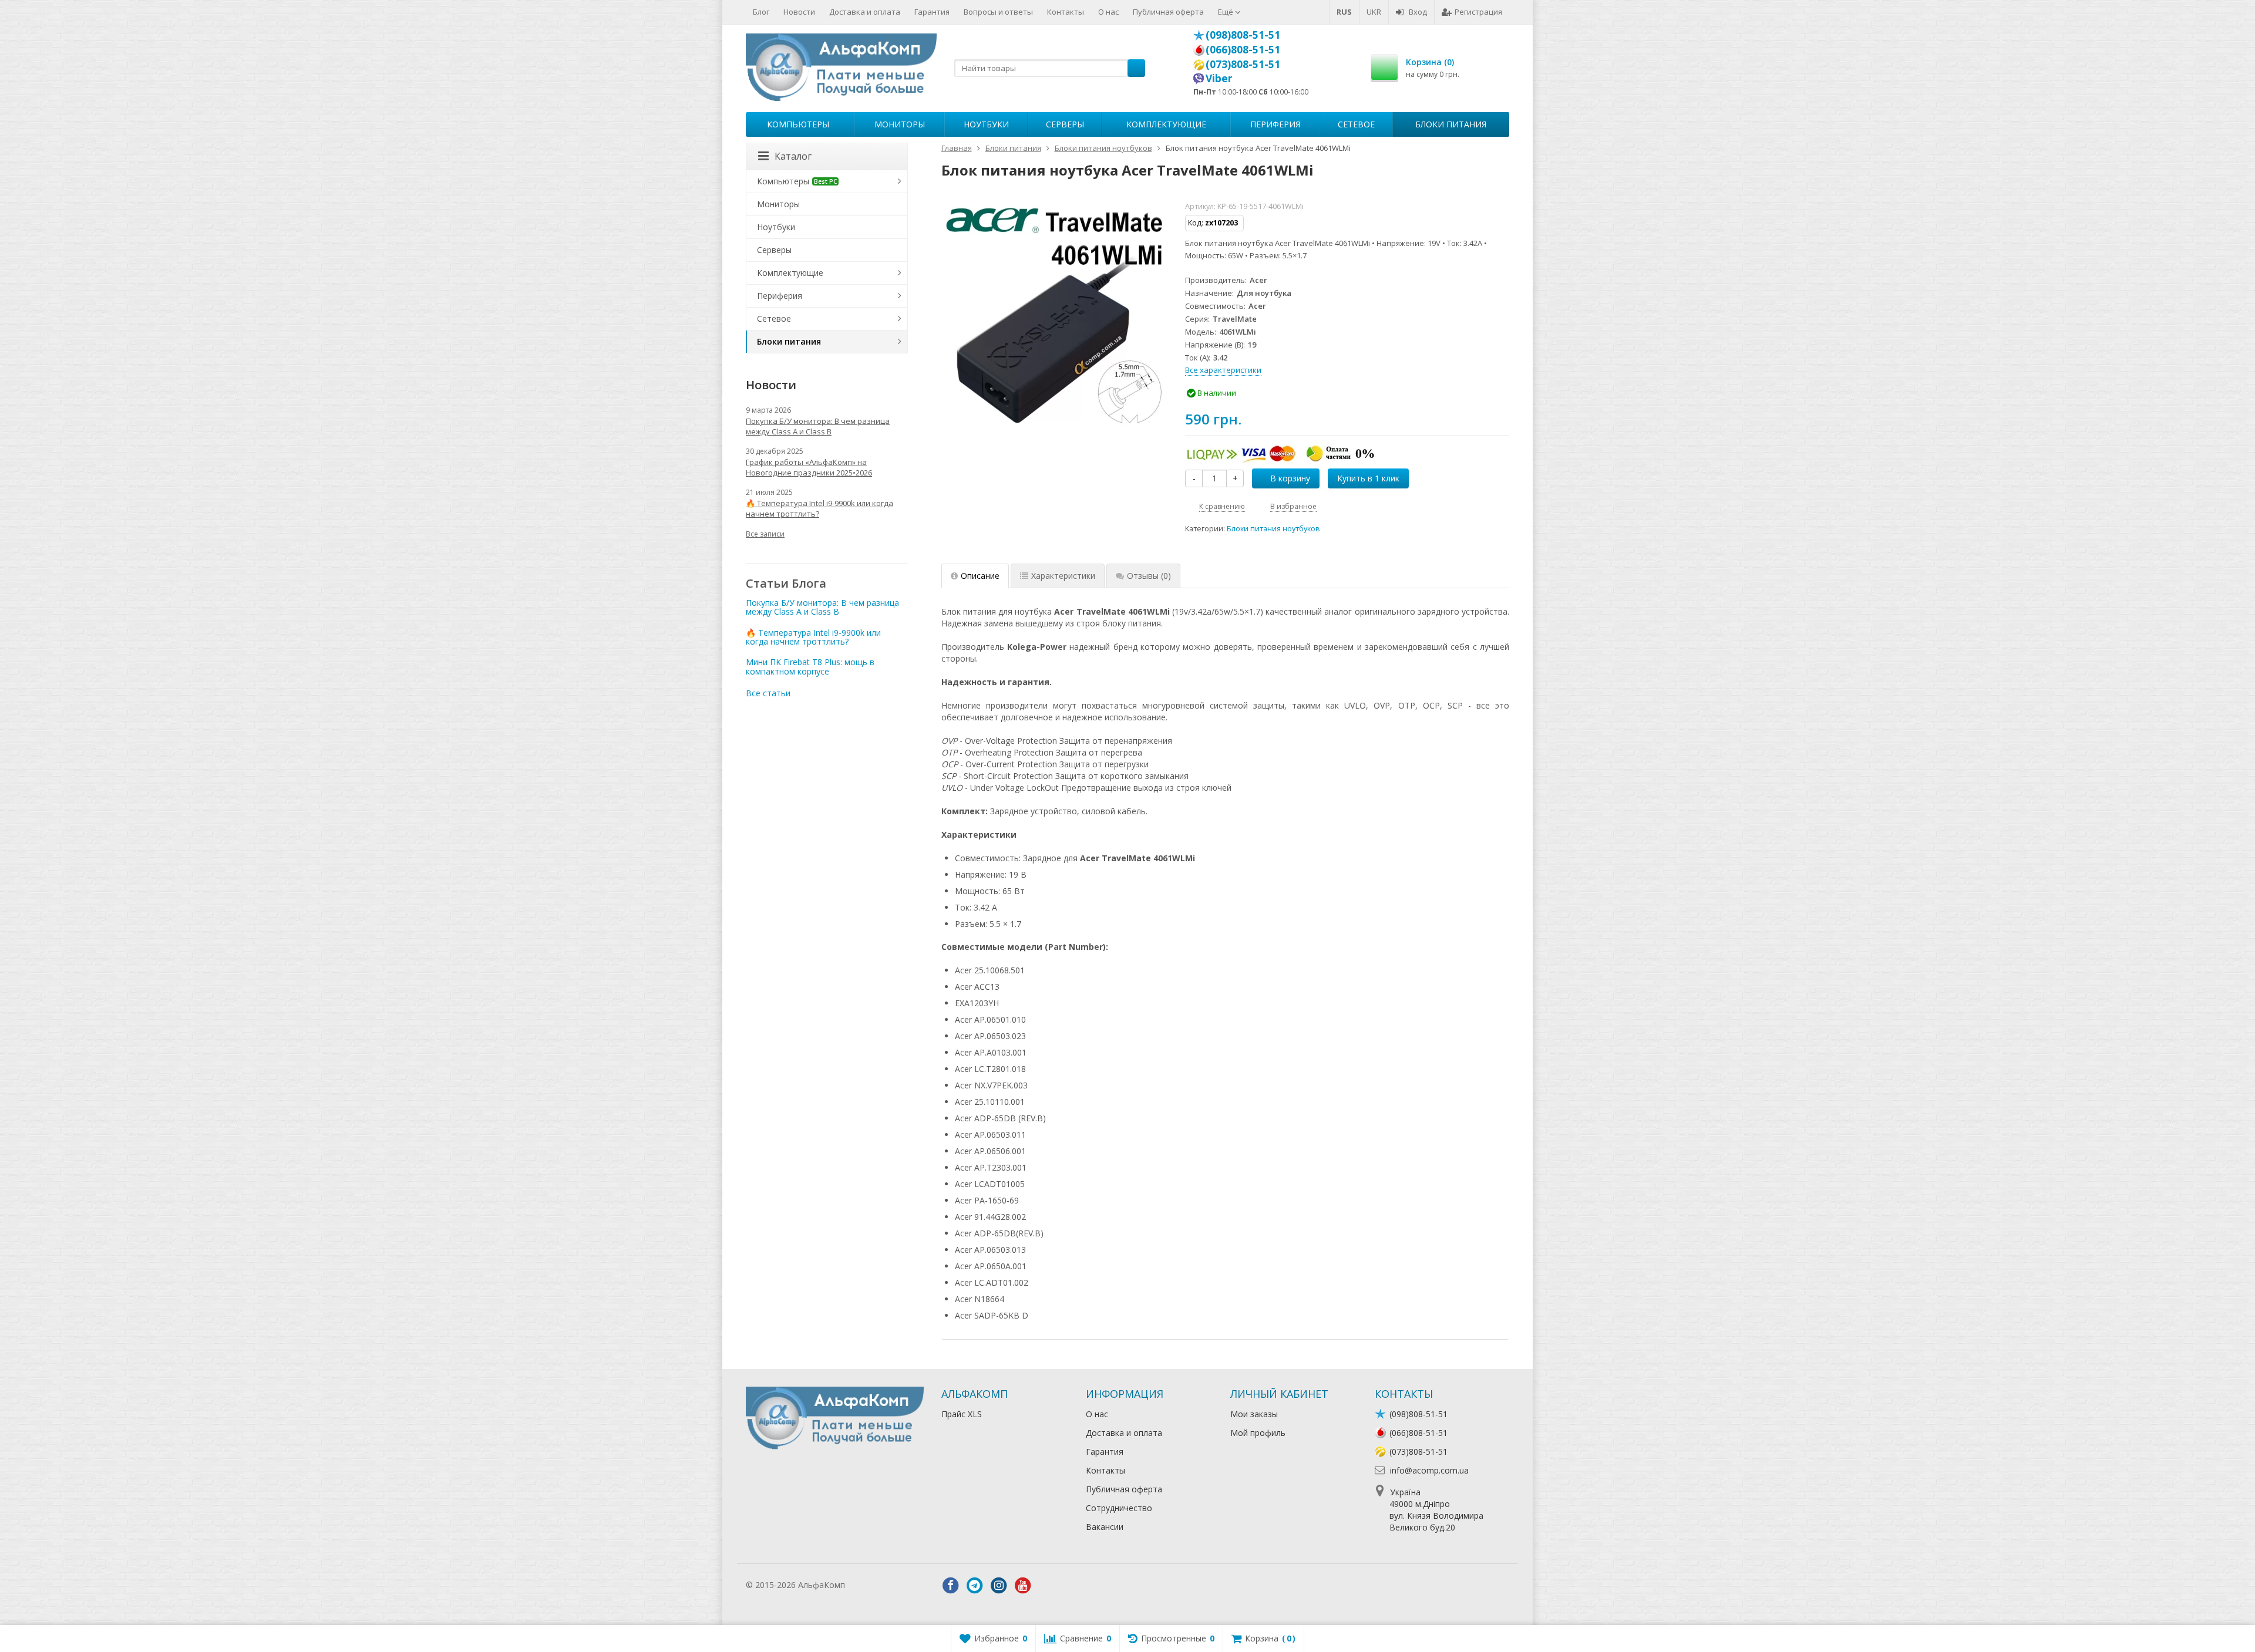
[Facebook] (951, 1586)
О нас (1108, 12)
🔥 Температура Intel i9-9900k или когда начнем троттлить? (819, 508)
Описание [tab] (980, 576)
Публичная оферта (1168, 12)
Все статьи (768, 693)
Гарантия (932, 12)
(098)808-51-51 (1243, 35)
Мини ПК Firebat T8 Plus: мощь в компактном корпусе (810, 666)
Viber (1219, 78)
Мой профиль (1258, 1433)
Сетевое (1356, 124)
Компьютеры (798, 124)
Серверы (1065, 124)
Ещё (1226, 12)
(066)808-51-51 (1243, 49)
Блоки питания (1451, 124)
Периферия (1275, 124)
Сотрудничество (1119, 1508)
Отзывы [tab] (1149, 576)
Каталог (793, 156)
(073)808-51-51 (1243, 64)
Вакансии (1105, 1527)
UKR (1374, 12)
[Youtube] (1023, 1586)
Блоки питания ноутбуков (1273, 529)
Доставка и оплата (865, 12)
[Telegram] (975, 1586)
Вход (1418, 12)
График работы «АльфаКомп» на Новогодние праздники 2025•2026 (809, 467)
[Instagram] (999, 1586)
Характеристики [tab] (1063, 576)
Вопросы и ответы (998, 12)
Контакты (1066, 12)
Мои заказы (1254, 1414)
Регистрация (1478, 12)
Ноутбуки (986, 124)
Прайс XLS (962, 1414)
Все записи (765, 534)
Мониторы (900, 124)
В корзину (1290, 478)
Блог (761, 12)
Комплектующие (1166, 124)
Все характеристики (1223, 370)
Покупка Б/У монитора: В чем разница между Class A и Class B (818, 426)
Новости (799, 12)
